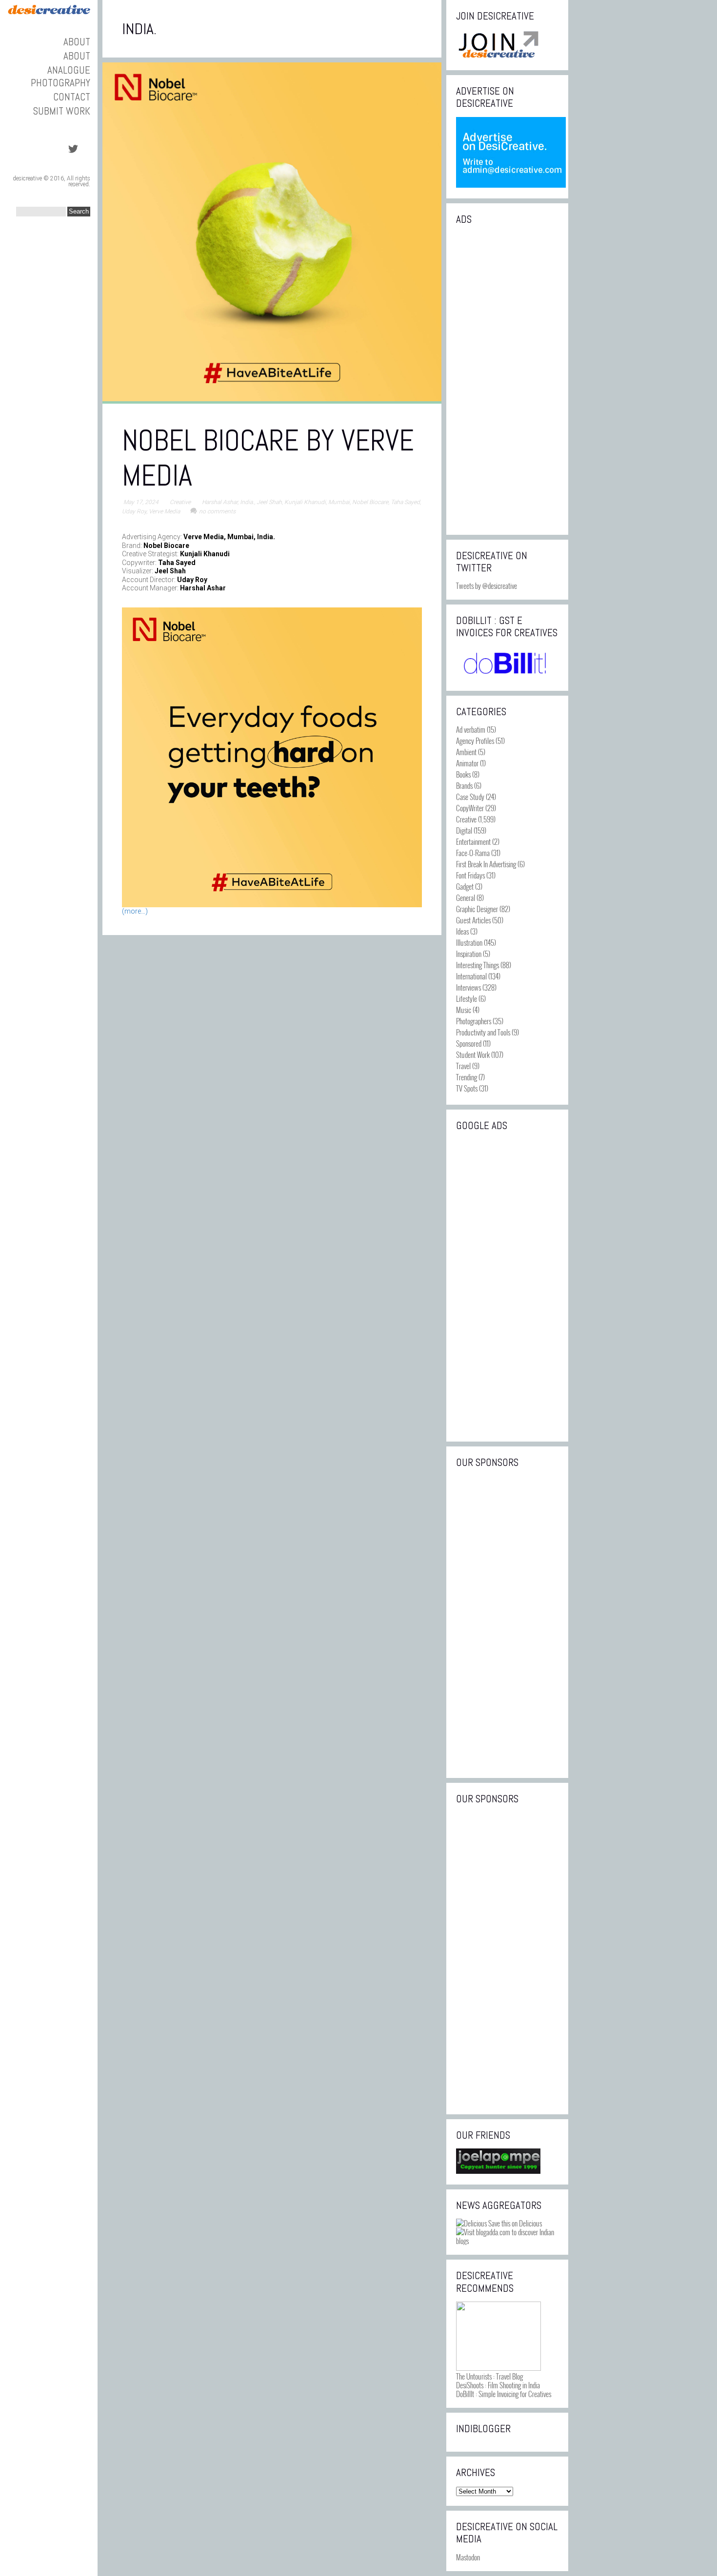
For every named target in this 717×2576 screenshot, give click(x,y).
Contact (72, 97)
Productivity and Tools (483, 1032)
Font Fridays (470, 875)
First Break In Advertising (486, 864)
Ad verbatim (471, 729)
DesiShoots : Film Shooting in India (498, 2385)
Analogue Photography (60, 76)
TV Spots (467, 1088)
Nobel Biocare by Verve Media (268, 458)
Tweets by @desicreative (487, 585)
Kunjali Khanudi (305, 502)
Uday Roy (134, 511)
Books (463, 774)
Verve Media (164, 511)
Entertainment (473, 841)
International (471, 976)
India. (247, 502)
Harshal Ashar (220, 502)
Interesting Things (478, 965)
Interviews (468, 987)
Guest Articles (473, 920)
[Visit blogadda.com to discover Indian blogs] (507, 2241)
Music (464, 1010)
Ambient (466, 752)
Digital (464, 830)
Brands (464, 785)
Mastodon (468, 2557)
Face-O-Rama (473, 853)
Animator (467, 763)
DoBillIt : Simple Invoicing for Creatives (504, 2394)
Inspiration (469, 954)
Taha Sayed (405, 502)
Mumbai (339, 502)
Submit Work (62, 111)
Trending (467, 1077)
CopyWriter (470, 808)
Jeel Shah (269, 502)
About (77, 42)
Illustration (469, 942)
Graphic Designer (477, 909)
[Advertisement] (507, 379)
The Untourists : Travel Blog (489, 2376)
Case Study (470, 797)
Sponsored (469, 1043)
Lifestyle (467, 998)
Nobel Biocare (370, 502)
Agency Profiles (475, 741)
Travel (463, 1066)
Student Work (473, 1054)
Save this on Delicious (514, 2223)
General (466, 898)
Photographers (474, 1021)
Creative (180, 502)
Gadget (465, 886)
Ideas (462, 931)
